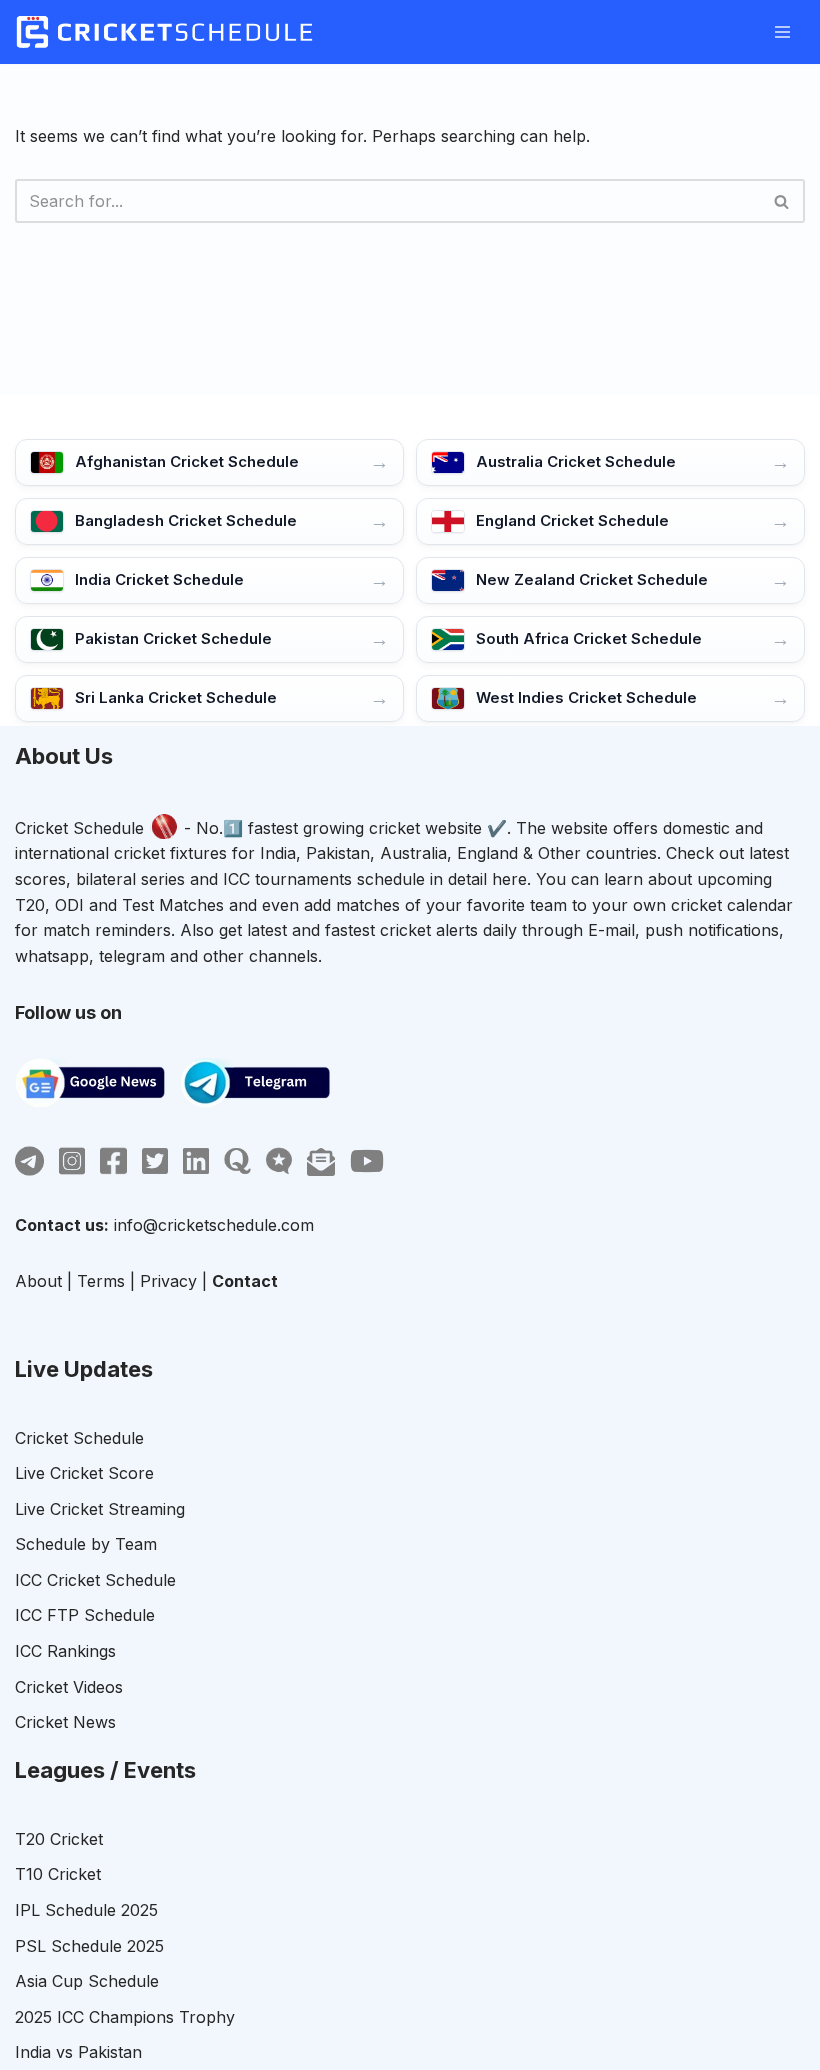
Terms (101, 1281)
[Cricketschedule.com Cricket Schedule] (164, 32)
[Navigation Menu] (782, 32)
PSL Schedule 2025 (89, 1946)
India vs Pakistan (78, 2052)
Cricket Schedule (79, 828)
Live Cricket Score (84, 1473)
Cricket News (65, 1722)
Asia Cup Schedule (87, 1981)
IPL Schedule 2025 (86, 1910)
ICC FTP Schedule (85, 1615)
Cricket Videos (69, 1687)
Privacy (168, 1281)
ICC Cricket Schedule (95, 1580)
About (38, 1281)
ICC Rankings (65, 1651)
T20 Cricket (59, 1839)
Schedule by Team (86, 1544)
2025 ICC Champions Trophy (125, 2017)
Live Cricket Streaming (100, 1509)
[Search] (782, 201)
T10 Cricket (58, 1874)
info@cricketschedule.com (214, 1225)
